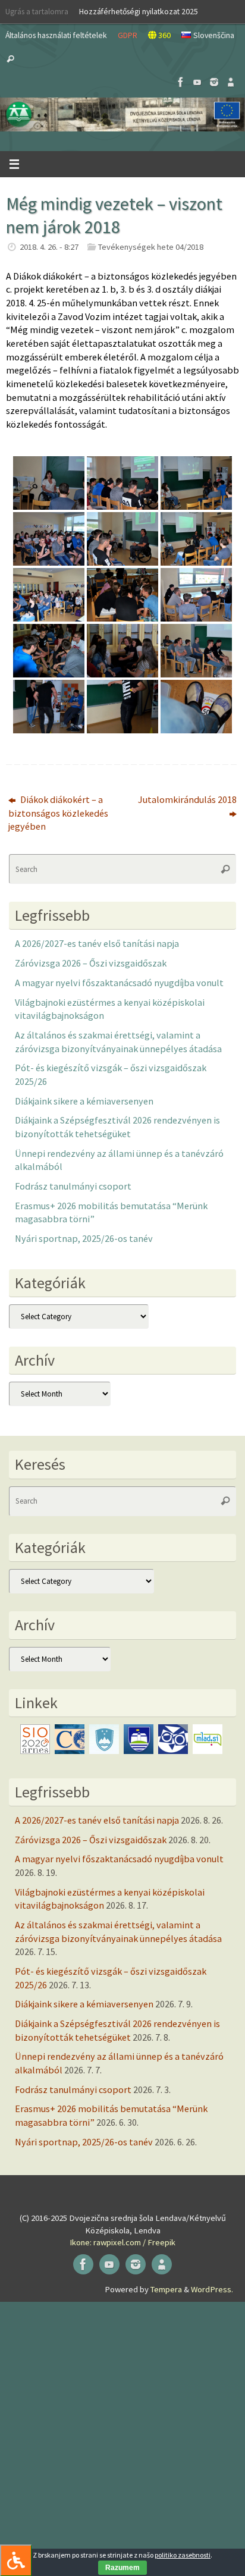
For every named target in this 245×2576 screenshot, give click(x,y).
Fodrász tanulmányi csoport (73, 1186)
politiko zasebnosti (183, 2555)
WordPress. (212, 2289)
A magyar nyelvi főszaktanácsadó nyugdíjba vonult (119, 983)
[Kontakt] (231, 82)
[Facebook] (181, 82)
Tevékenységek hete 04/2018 (151, 247)
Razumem (122, 2568)
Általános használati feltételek (56, 35)
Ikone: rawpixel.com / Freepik (122, 2242)
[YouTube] (197, 82)
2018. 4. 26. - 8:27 (49, 247)
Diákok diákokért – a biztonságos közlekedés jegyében (58, 813)
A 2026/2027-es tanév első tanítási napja (97, 943)
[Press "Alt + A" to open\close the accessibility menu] (16, 2560)
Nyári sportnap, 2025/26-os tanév (84, 1238)
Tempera (166, 2289)
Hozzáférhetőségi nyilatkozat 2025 (139, 11)
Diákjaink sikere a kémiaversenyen (84, 1101)
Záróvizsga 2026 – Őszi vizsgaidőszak (91, 963)
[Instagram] (214, 82)
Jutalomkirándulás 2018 (187, 799)
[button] (122, 114)
